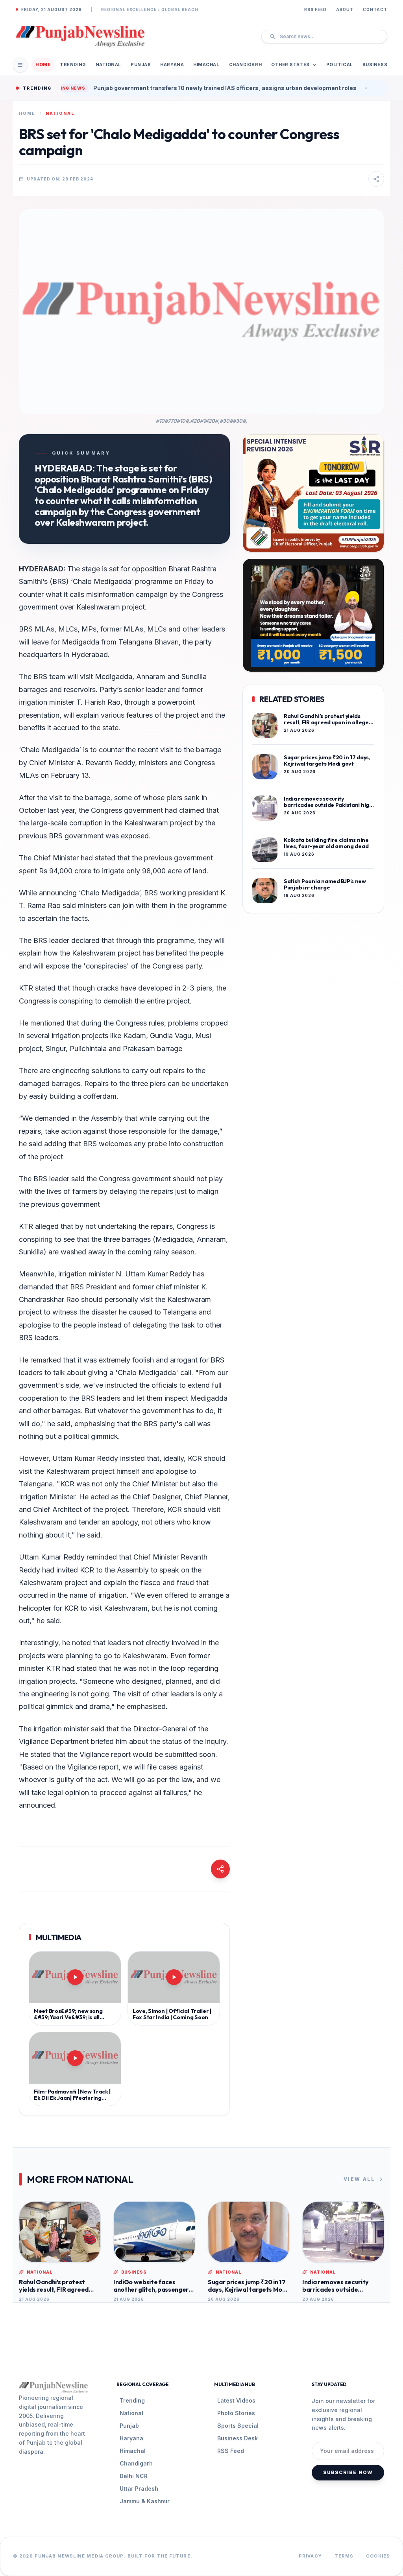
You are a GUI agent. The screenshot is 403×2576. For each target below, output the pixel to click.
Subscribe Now (348, 2472)
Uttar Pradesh (139, 2489)
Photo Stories (236, 2413)
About (345, 9)
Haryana (172, 64)
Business (375, 64)
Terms (344, 2556)
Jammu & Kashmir (145, 2501)
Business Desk (238, 2438)
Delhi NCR (134, 2476)
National (108, 64)
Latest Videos (236, 2400)
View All (359, 2179)
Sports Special (238, 2426)
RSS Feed (315, 9)
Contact (375, 9)
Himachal (206, 64)
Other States (290, 64)
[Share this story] (376, 179)
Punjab (141, 64)
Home (43, 64)
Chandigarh (246, 64)
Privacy (310, 2556)
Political (340, 64)
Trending (73, 64)
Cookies (378, 2556)
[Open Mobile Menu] (20, 65)
